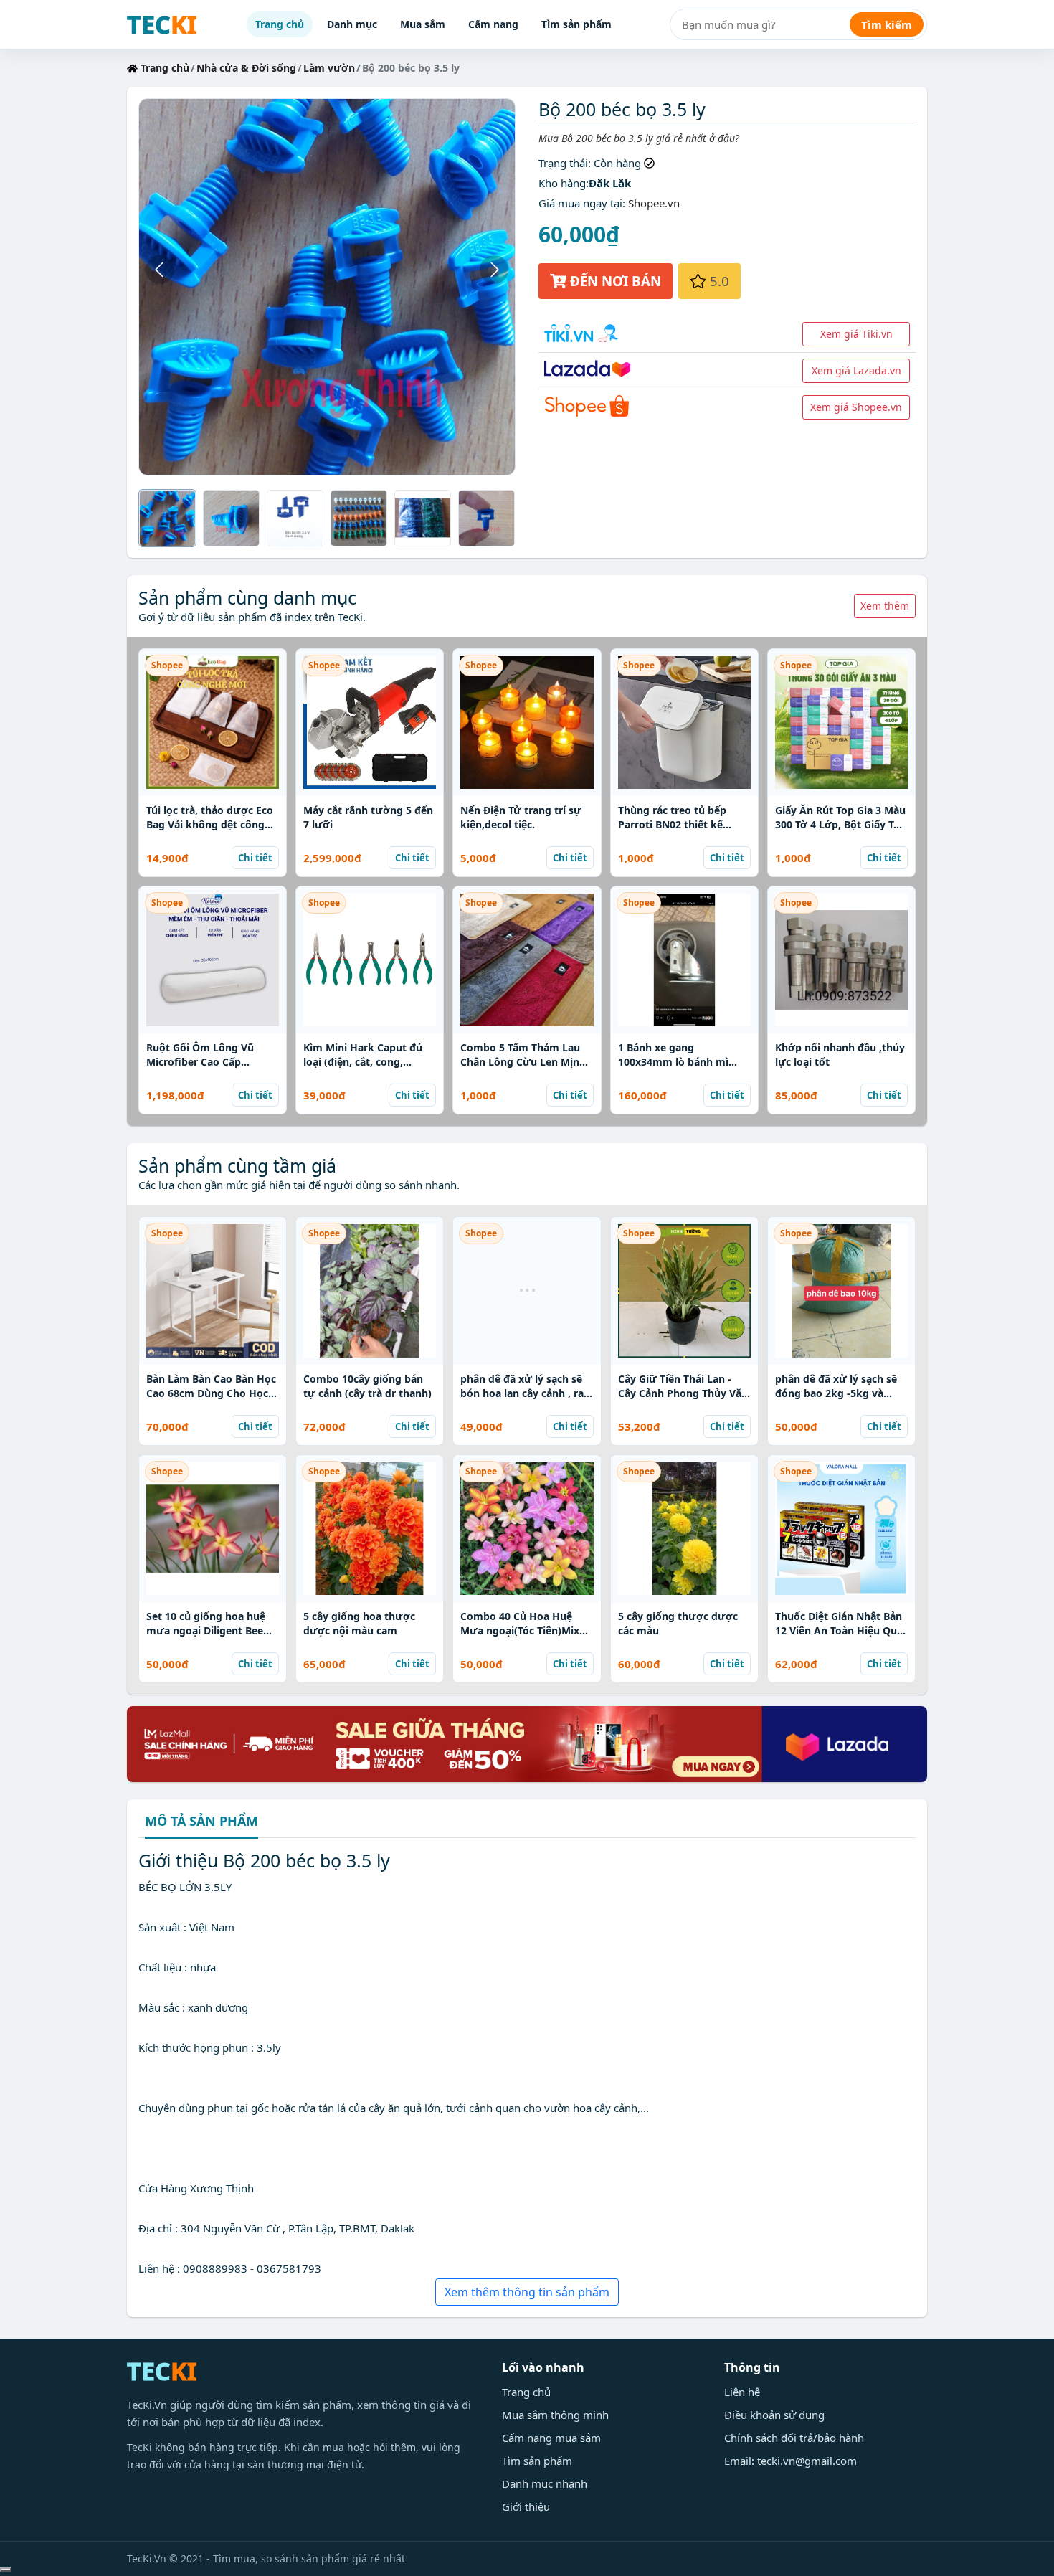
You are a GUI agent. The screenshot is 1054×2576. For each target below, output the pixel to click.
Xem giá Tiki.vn (856, 334)
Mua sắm (423, 24)
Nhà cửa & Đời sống (246, 68)
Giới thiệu (526, 2506)
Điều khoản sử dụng (774, 2415)
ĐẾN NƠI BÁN (614, 281)
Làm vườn (329, 68)
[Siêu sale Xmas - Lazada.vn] (527, 1743)
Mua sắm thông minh (555, 2415)
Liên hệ (742, 2392)
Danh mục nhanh (545, 2483)
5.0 (718, 281)
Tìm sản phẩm (576, 24)
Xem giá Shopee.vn (856, 407)
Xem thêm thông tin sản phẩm (527, 2292)
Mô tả (201, 1822)
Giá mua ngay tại (580, 203)
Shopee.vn (654, 203)
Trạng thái (563, 163)
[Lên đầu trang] (6, 2570)
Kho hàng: (564, 183)
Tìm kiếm (887, 24)
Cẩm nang (493, 24)
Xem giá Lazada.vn (856, 370)
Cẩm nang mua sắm (551, 2438)
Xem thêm (885, 606)
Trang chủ (280, 24)
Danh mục (352, 24)
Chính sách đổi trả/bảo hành (794, 2438)
